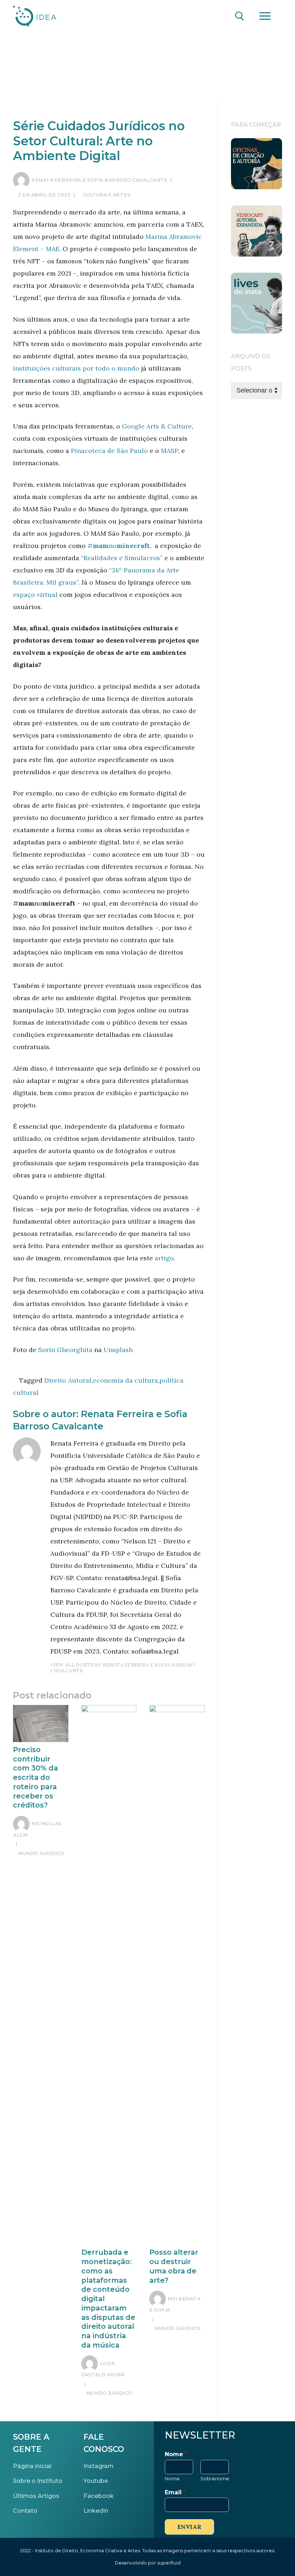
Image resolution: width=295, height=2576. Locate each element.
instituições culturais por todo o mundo (76, 368)
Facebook (99, 2496)
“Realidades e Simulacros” (122, 558)
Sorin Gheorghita (64, 1350)
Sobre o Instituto (38, 2481)
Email (175, 2492)
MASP (169, 451)
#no (119, 546)
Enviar (189, 2527)
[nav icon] (265, 16)
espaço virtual (35, 595)
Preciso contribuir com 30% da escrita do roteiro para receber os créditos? (35, 1777)
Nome (176, 2454)
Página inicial (32, 2466)
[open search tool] (240, 16)
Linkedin (96, 2511)
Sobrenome (215, 2479)
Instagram (99, 2466)
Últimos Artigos (36, 2496)
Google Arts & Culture (157, 426)
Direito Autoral (68, 1380)
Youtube (96, 2481)
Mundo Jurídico (40, 1853)
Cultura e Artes (106, 195)
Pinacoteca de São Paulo (109, 451)
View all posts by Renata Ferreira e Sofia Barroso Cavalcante (123, 1668)
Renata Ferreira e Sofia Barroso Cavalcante (99, 180)
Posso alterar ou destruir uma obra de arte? (174, 2266)
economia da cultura (125, 1380)
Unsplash (117, 1350)
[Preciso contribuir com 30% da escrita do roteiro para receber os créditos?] (41, 1723)
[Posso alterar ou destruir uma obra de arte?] (177, 1975)
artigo (164, 1258)
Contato (25, 2511)
